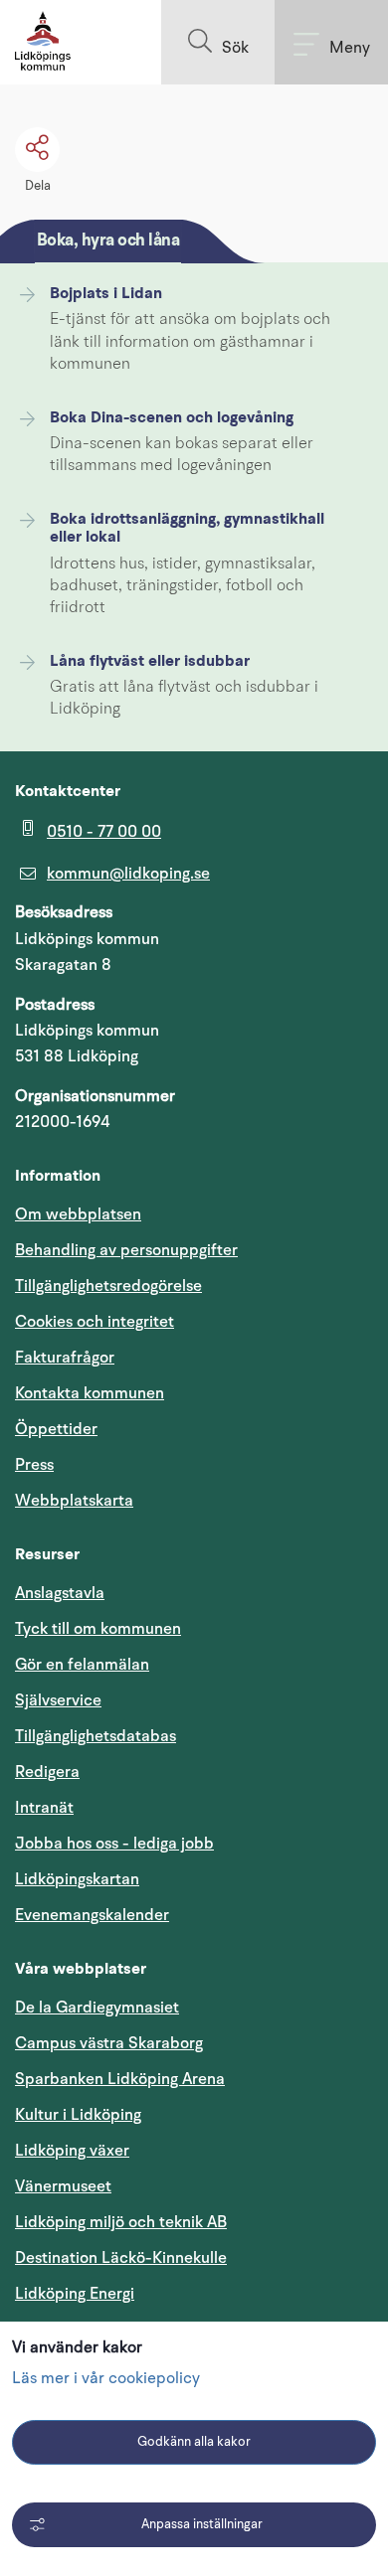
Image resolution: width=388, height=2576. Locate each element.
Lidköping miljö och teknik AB (121, 2222)
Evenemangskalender (187, 1915)
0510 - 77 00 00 (104, 832)
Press (34, 1465)
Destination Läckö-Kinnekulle (194, 2257)
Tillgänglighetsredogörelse (108, 1286)
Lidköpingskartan (172, 1879)
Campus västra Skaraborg (109, 2043)
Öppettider (56, 1429)
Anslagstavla (60, 1593)
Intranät (139, 1807)
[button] (218, 42)
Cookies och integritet (95, 1322)
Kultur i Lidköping (78, 2115)
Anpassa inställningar (202, 2525)
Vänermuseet (63, 2186)
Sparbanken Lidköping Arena (120, 2079)
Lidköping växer (72, 2151)
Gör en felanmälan (82, 1665)
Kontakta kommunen (90, 1393)
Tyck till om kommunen (193, 1628)
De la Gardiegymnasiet (97, 2008)
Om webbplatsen (78, 1214)
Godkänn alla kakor (194, 2442)
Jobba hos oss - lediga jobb (114, 1844)
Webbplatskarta (74, 1501)
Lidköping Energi (170, 2293)
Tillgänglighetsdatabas (191, 1736)
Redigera (47, 1772)
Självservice (153, 1700)
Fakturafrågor (65, 1358)
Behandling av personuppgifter (126, 1250)
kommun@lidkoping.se (128, 874)
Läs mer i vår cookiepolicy (106, 2379)
